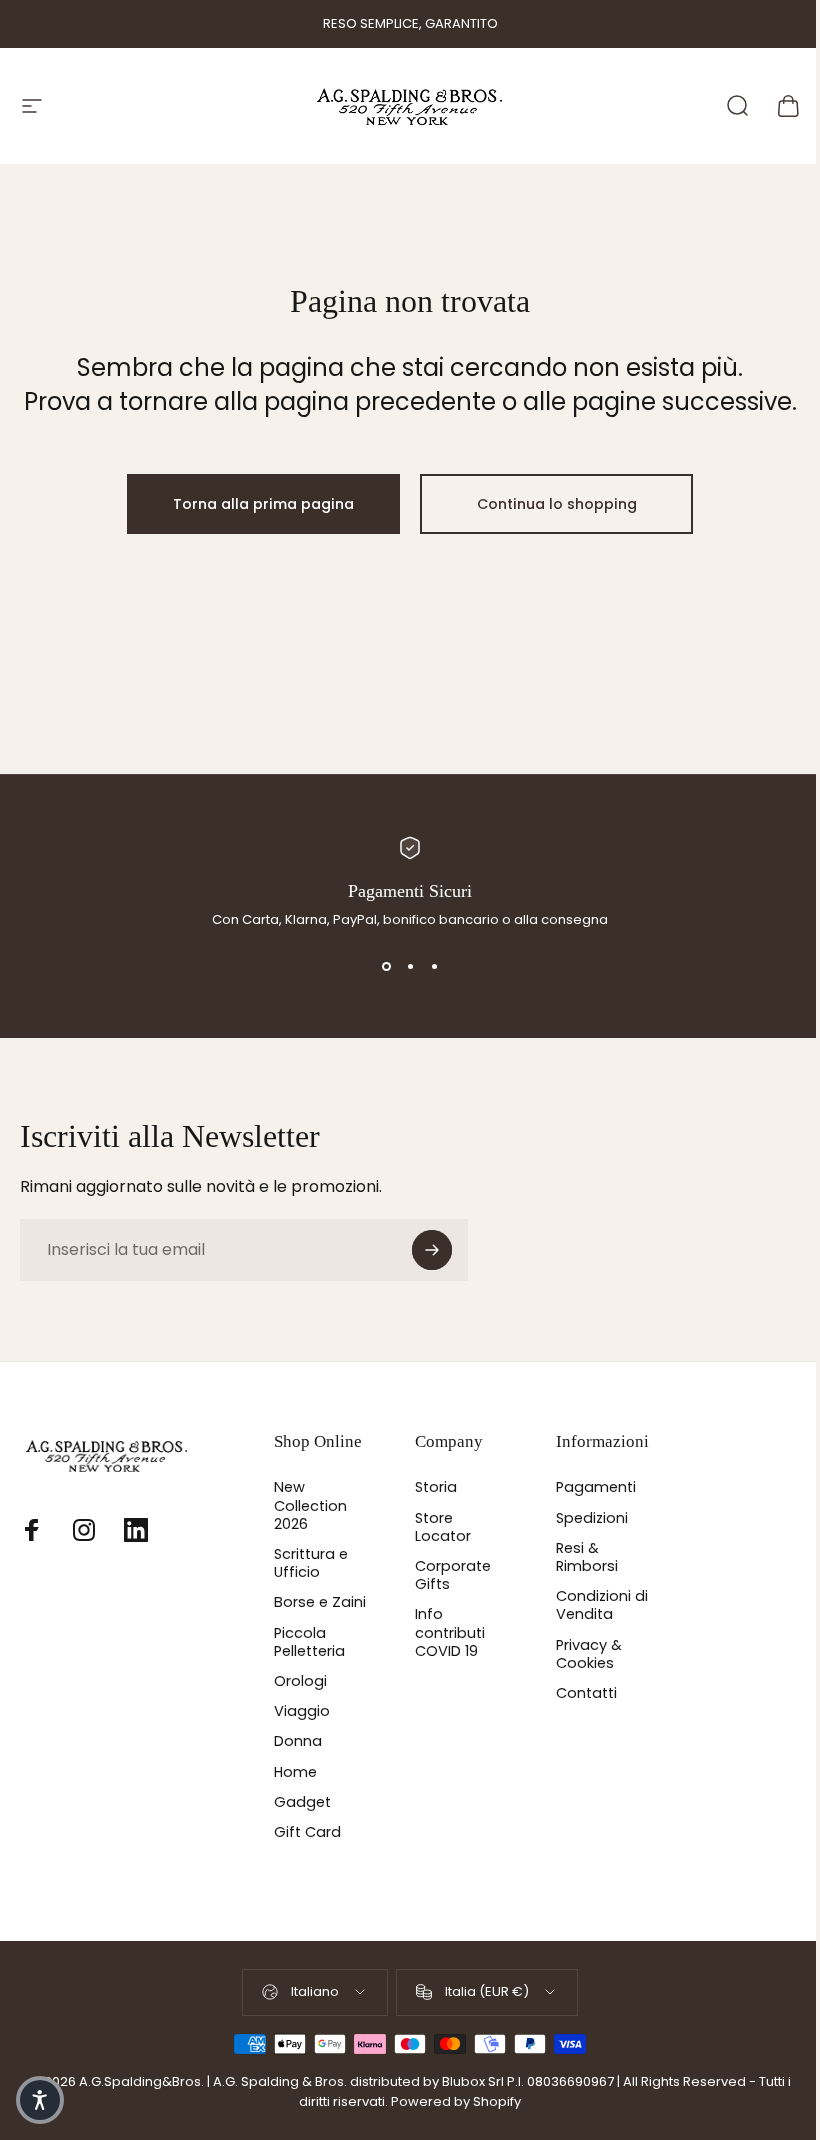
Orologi (300, 1681)
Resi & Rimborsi (587, 1557)
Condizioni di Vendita (602, 1605)
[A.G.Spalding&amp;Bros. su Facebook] (32, 1530)
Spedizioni (592, 1518)
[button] (40, 2100)
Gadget (302, 1802)
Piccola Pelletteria (309, 1642)
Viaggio (302, 1711)
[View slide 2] (410, 966)
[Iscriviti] (432, 1250)
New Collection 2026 (310, 1505)
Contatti (586, 1693)
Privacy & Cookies (589, 1654)
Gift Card (307, 1832)
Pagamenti (596, 1487)
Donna (298, 1741)
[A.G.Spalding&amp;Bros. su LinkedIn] (136, 1530)
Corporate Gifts (453, 1575)
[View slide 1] (386, 966)
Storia (436, 1487)
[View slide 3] (434, 966)
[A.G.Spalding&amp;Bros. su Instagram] (84, 1530)
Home (295, 1772)
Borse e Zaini (320, 1602)
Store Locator (443, 1527)
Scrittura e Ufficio (311, 1563)
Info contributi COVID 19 (450, 1632)
